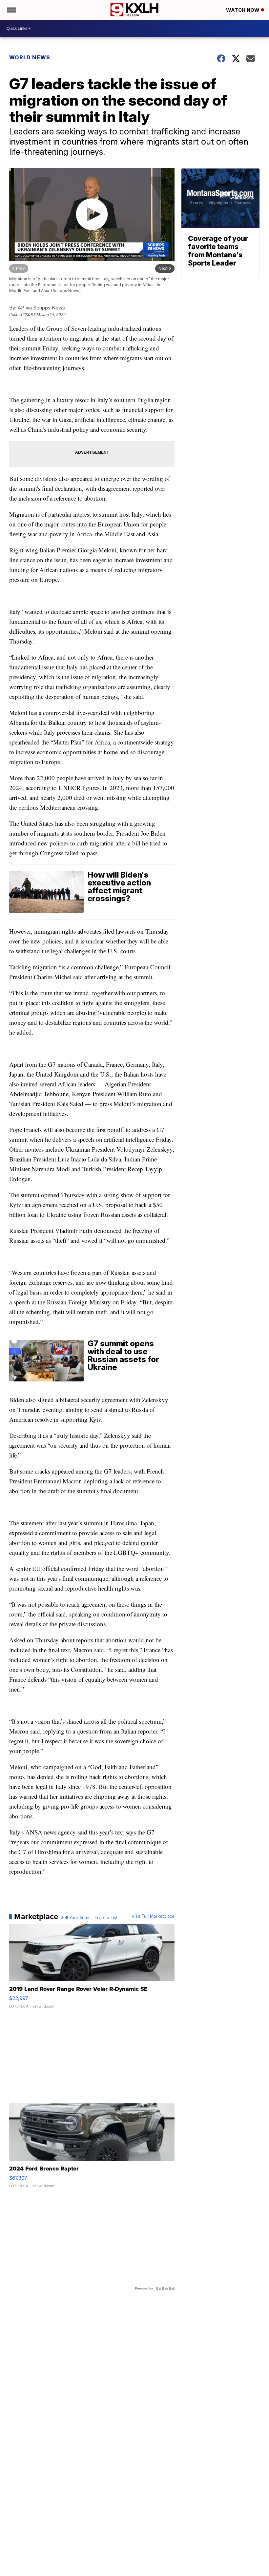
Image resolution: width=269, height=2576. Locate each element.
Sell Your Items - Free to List (89, 1918)
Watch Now (243, 10)
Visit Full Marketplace (153, 1916)
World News (30, 57)
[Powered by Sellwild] (165, 2289)
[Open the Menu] (11, 10)
